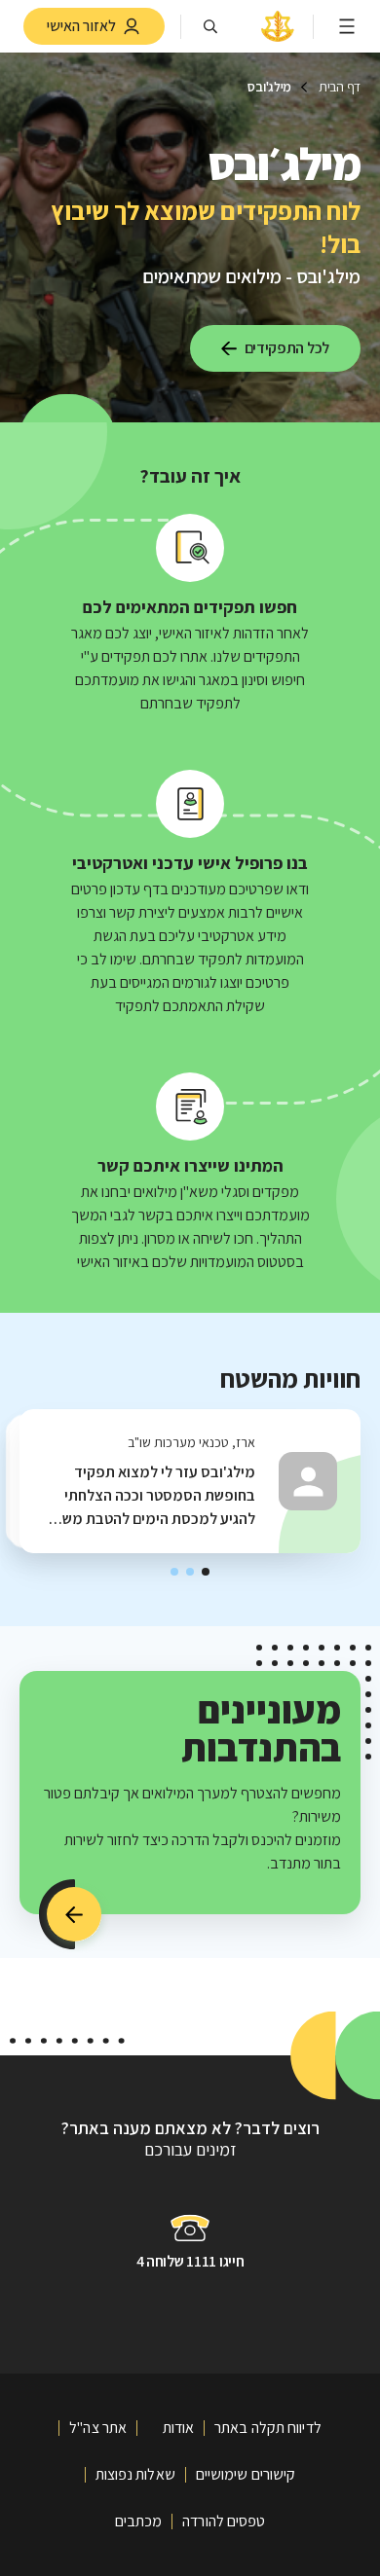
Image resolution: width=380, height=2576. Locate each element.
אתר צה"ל (98, 2428)
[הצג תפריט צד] (347, 26)
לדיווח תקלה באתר (268, 2428)
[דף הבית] (278, 40)
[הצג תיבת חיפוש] (210, 26)
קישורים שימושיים (246, 2474)
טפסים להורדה (224, 2521)
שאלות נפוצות (135, 2474)
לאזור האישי (81, 26)
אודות (178, 2428)
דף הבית (340, 87)
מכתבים (139, 2521)
